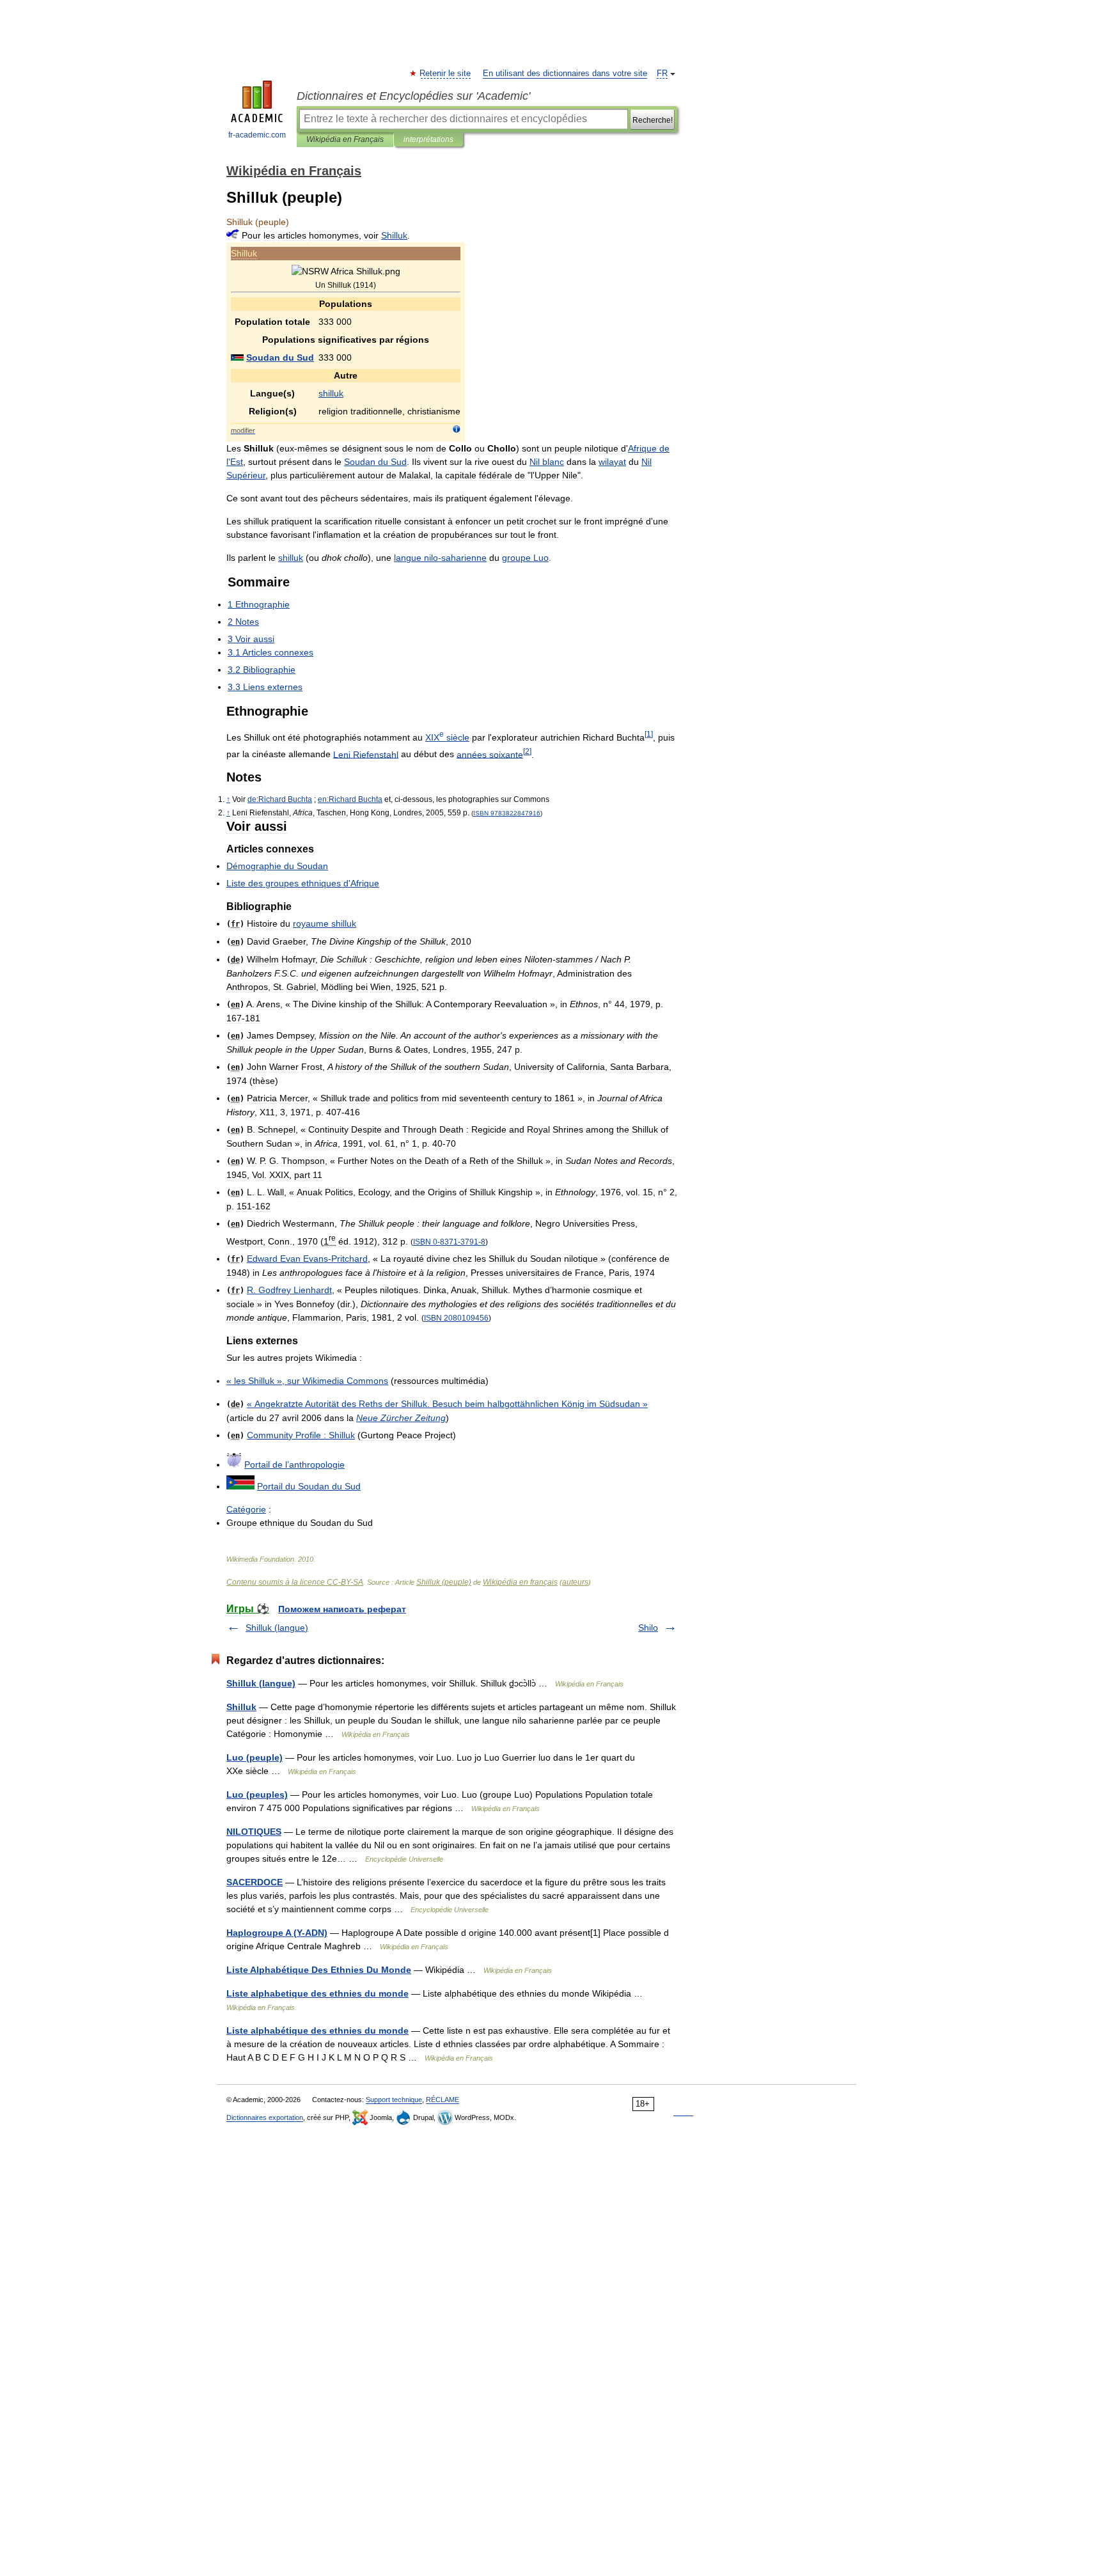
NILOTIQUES (254, 1832)
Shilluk (241, 1707)
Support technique (394, 2100)
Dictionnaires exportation (265, 2117)
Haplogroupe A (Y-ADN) (277, 1933)
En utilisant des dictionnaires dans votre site (565, 74)
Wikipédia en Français (345, 139)
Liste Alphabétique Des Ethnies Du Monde (319, 1970)
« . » (447, 1404)
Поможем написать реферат (342, 1609)
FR (662, 74)
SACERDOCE (255, 1882)
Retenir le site (446, 74)
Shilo (648, 1628)
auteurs (575, 1582)
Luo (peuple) (255, 1757)
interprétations (428, 139)
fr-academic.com (257, 135)
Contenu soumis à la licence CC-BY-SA (295, 1582)
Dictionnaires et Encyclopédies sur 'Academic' (413, 96)
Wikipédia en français (520, 1582)
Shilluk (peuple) (444, 1582)
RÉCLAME (443, 2100)
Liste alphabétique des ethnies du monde (317, 2030)
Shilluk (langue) (277, 1628)
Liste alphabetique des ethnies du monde (317, 1993)
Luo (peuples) (257, 1795)
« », (307, 1381)
